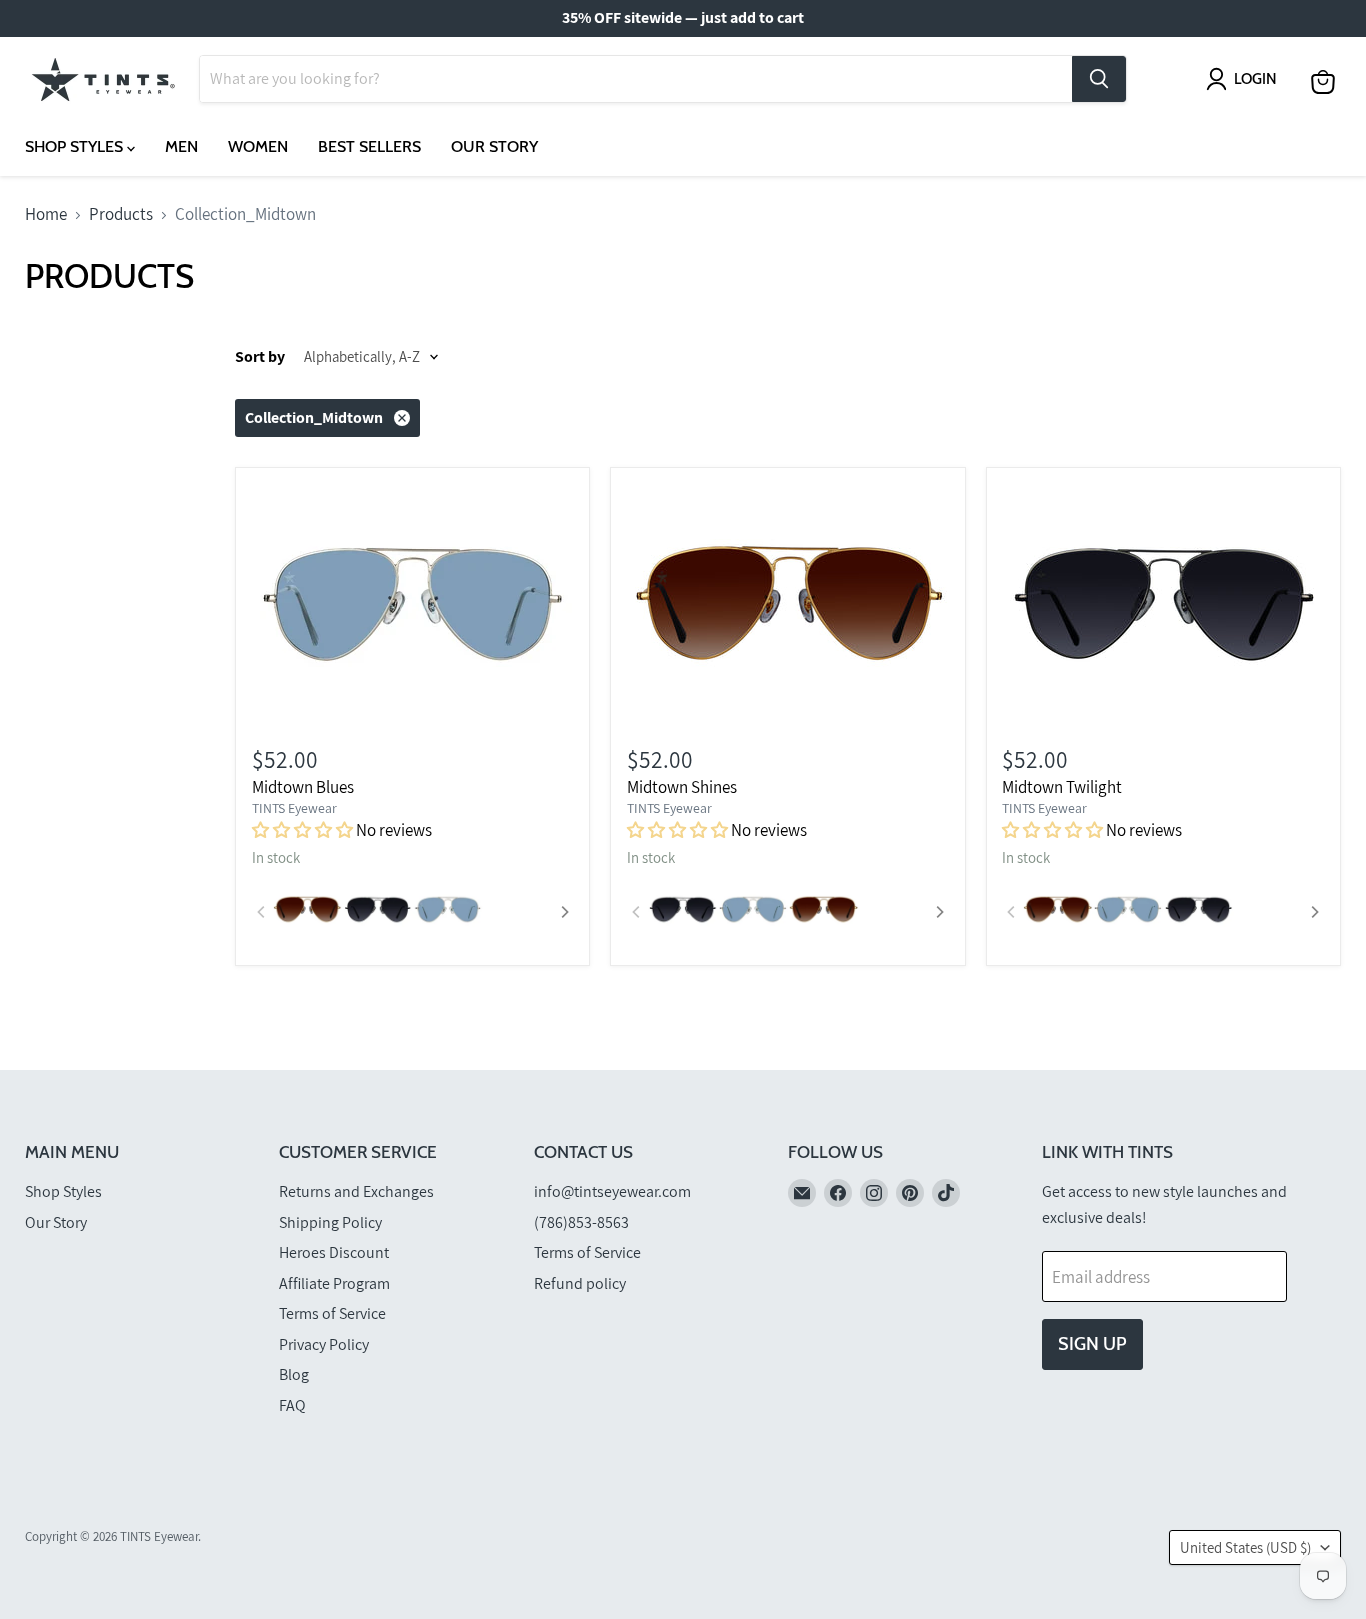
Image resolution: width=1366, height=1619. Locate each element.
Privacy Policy (324, 1344)
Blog (294, 1374)
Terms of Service (332, 1313)
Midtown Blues (303, 787)
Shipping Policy (330, 1222)
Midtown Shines (682, 787)
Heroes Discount (334, 1252)
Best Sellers (369, 146)
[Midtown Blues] (413, 603)
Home (46, 215)
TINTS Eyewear (294, 808)
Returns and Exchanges (356, 1191)
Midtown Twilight (1062, 787)
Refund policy (580, 1283)
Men (181, 146)
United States (1245, 1547)
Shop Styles (76, 146)
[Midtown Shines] (788, 603)
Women (258, 146)
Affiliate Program (334, 1283)
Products (121, 215)
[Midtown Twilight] (1163, 603)
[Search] (1099, 79)
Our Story (494, 146)
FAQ (292, 1405)
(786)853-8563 (581, 1222)
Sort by (260, 357)
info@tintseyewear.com (612, 1191)
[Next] (564, 912)
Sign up (1092, 1344)
